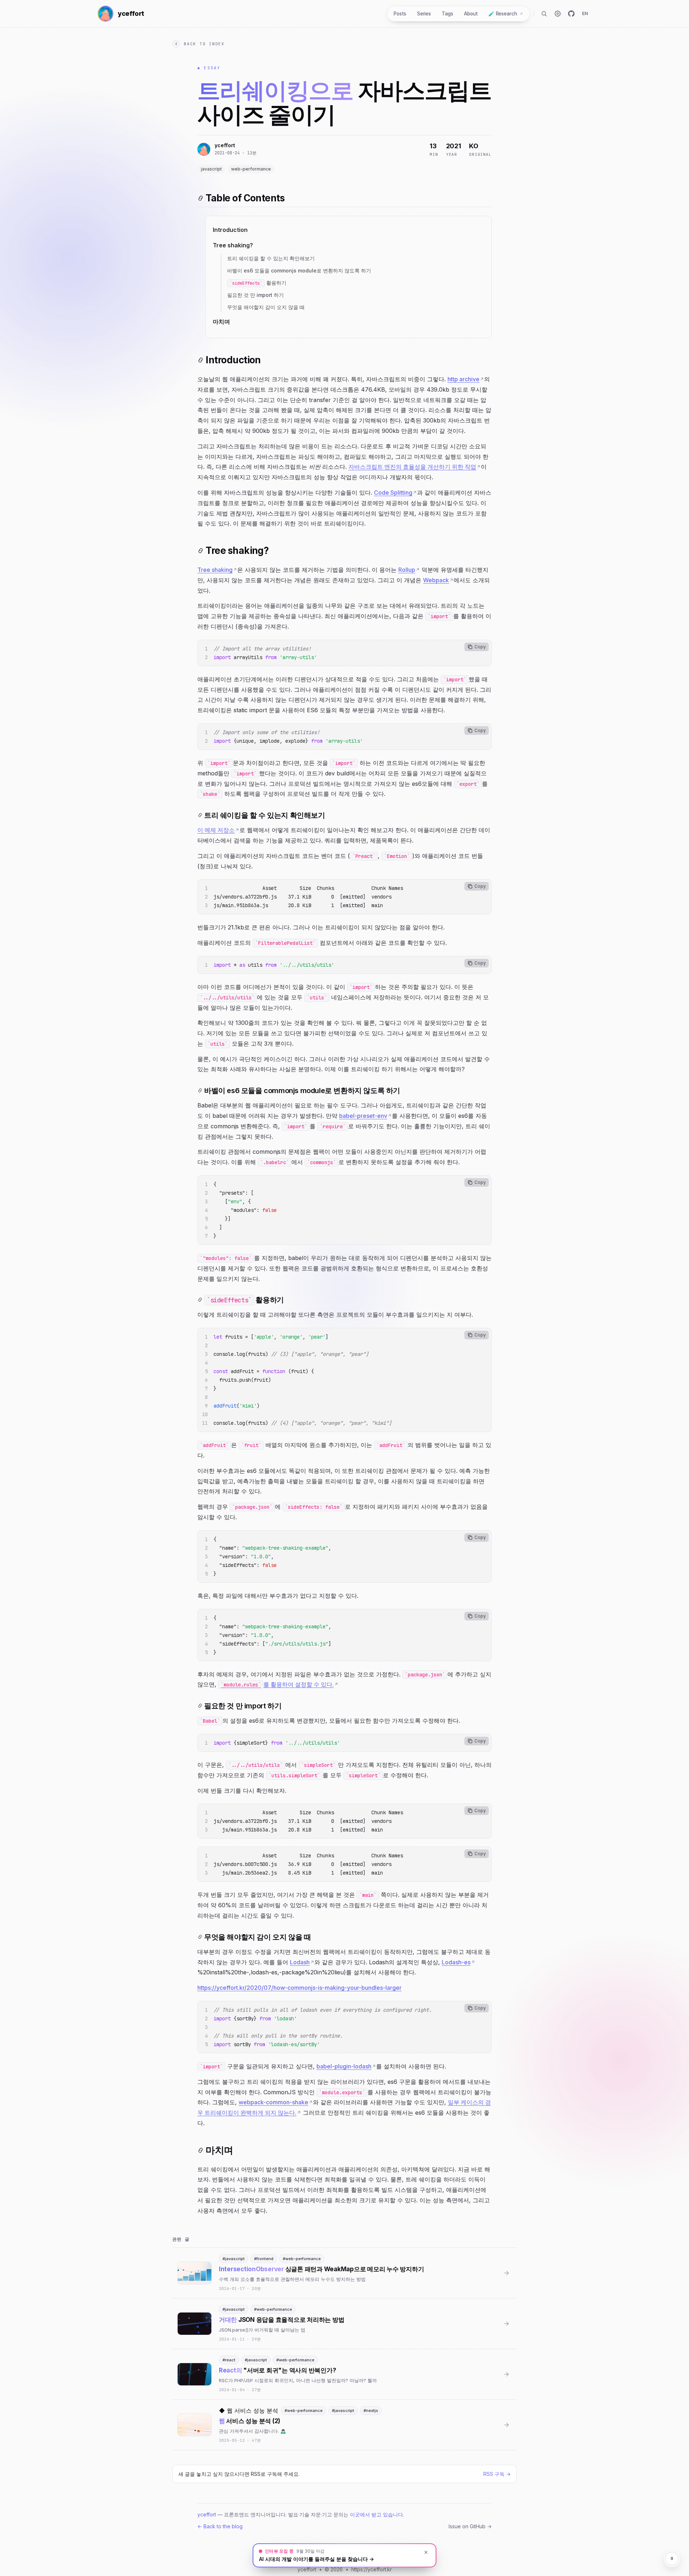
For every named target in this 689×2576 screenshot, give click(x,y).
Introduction (230, 230)
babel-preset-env (363, 1116)
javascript (211, 169)
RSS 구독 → (497, 2474)
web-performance (251, 169)
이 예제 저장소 (216, 830)
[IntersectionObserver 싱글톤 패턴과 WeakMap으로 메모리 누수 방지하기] (344, 2273)
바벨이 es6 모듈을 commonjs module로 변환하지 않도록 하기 (299, 270)
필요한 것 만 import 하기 (256, 295)
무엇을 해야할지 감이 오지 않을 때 (266, 307)
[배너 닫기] (426, 2552)
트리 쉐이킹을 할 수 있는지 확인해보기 (271, 258)
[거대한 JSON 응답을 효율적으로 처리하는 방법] (344, 2324)
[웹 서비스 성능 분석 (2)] (344, 2425)
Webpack (436, 580)
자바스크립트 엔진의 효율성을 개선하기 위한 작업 (412, 467)
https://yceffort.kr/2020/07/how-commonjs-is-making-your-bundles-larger (299, 1988)
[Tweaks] (558, 14)
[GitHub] (571, 14)
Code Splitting (393, 493)
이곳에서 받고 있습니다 (376, 2514)
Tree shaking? (233, 245)
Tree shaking (215, 570)
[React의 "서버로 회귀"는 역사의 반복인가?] (344, 2374)
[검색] (544, 14)
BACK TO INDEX (204, 44)
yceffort (207, 2514)
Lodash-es (456, 1962)
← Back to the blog (220, 2526)
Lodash (300, 1962)
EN (585, 13)
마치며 (221, 322)
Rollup (407, 570)
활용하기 (259, 283)
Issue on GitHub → (470, 2526)
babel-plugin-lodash (344, 2066)
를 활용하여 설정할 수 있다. (279, 1684)
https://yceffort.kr (372, 2569)
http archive (463, 379)
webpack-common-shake (273, 2102)
